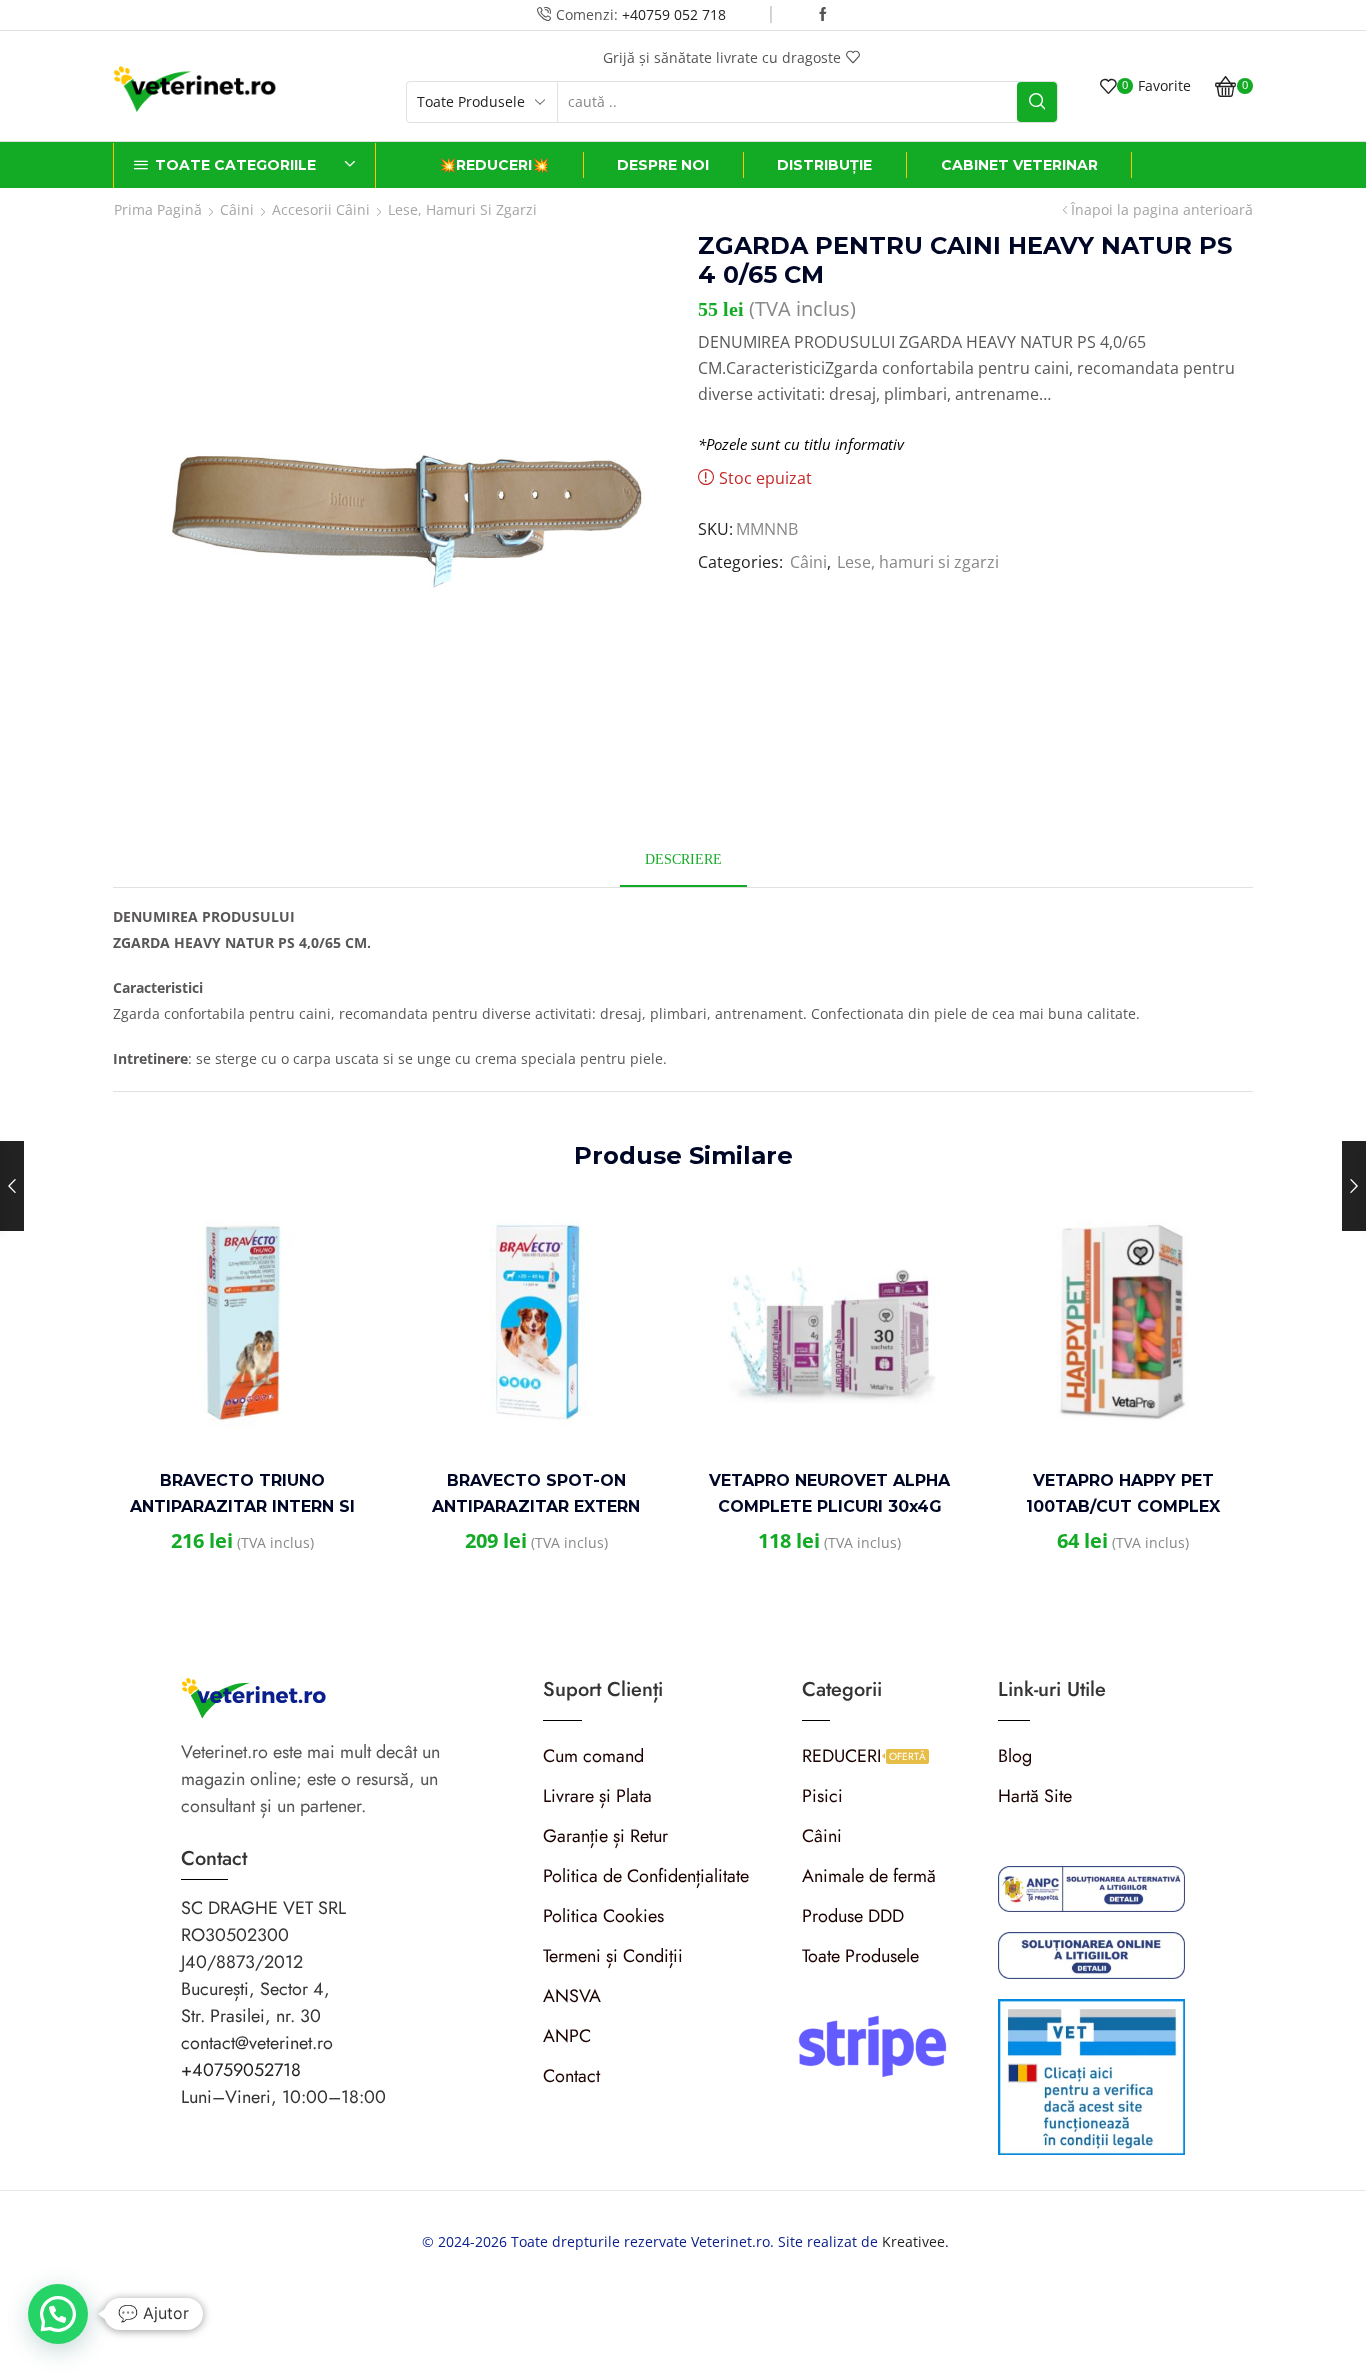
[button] (58, 2314)
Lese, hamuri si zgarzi (462, 209)
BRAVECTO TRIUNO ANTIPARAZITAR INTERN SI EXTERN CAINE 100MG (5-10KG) (243, 1506)
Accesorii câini (321, 209)
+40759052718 (241, 2070)
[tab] (683, 859)
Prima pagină (158, 209)
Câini (237, 209)
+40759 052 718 (674, 14)
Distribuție (824, 165)
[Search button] (1037, 102)
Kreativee (913, 2241)
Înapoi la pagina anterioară (1162, 209)
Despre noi (663, 165)
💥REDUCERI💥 (494, 165)
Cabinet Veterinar (1019, 165)
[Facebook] (823, 15)
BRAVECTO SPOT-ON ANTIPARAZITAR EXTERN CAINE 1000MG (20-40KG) (536, 1506)
